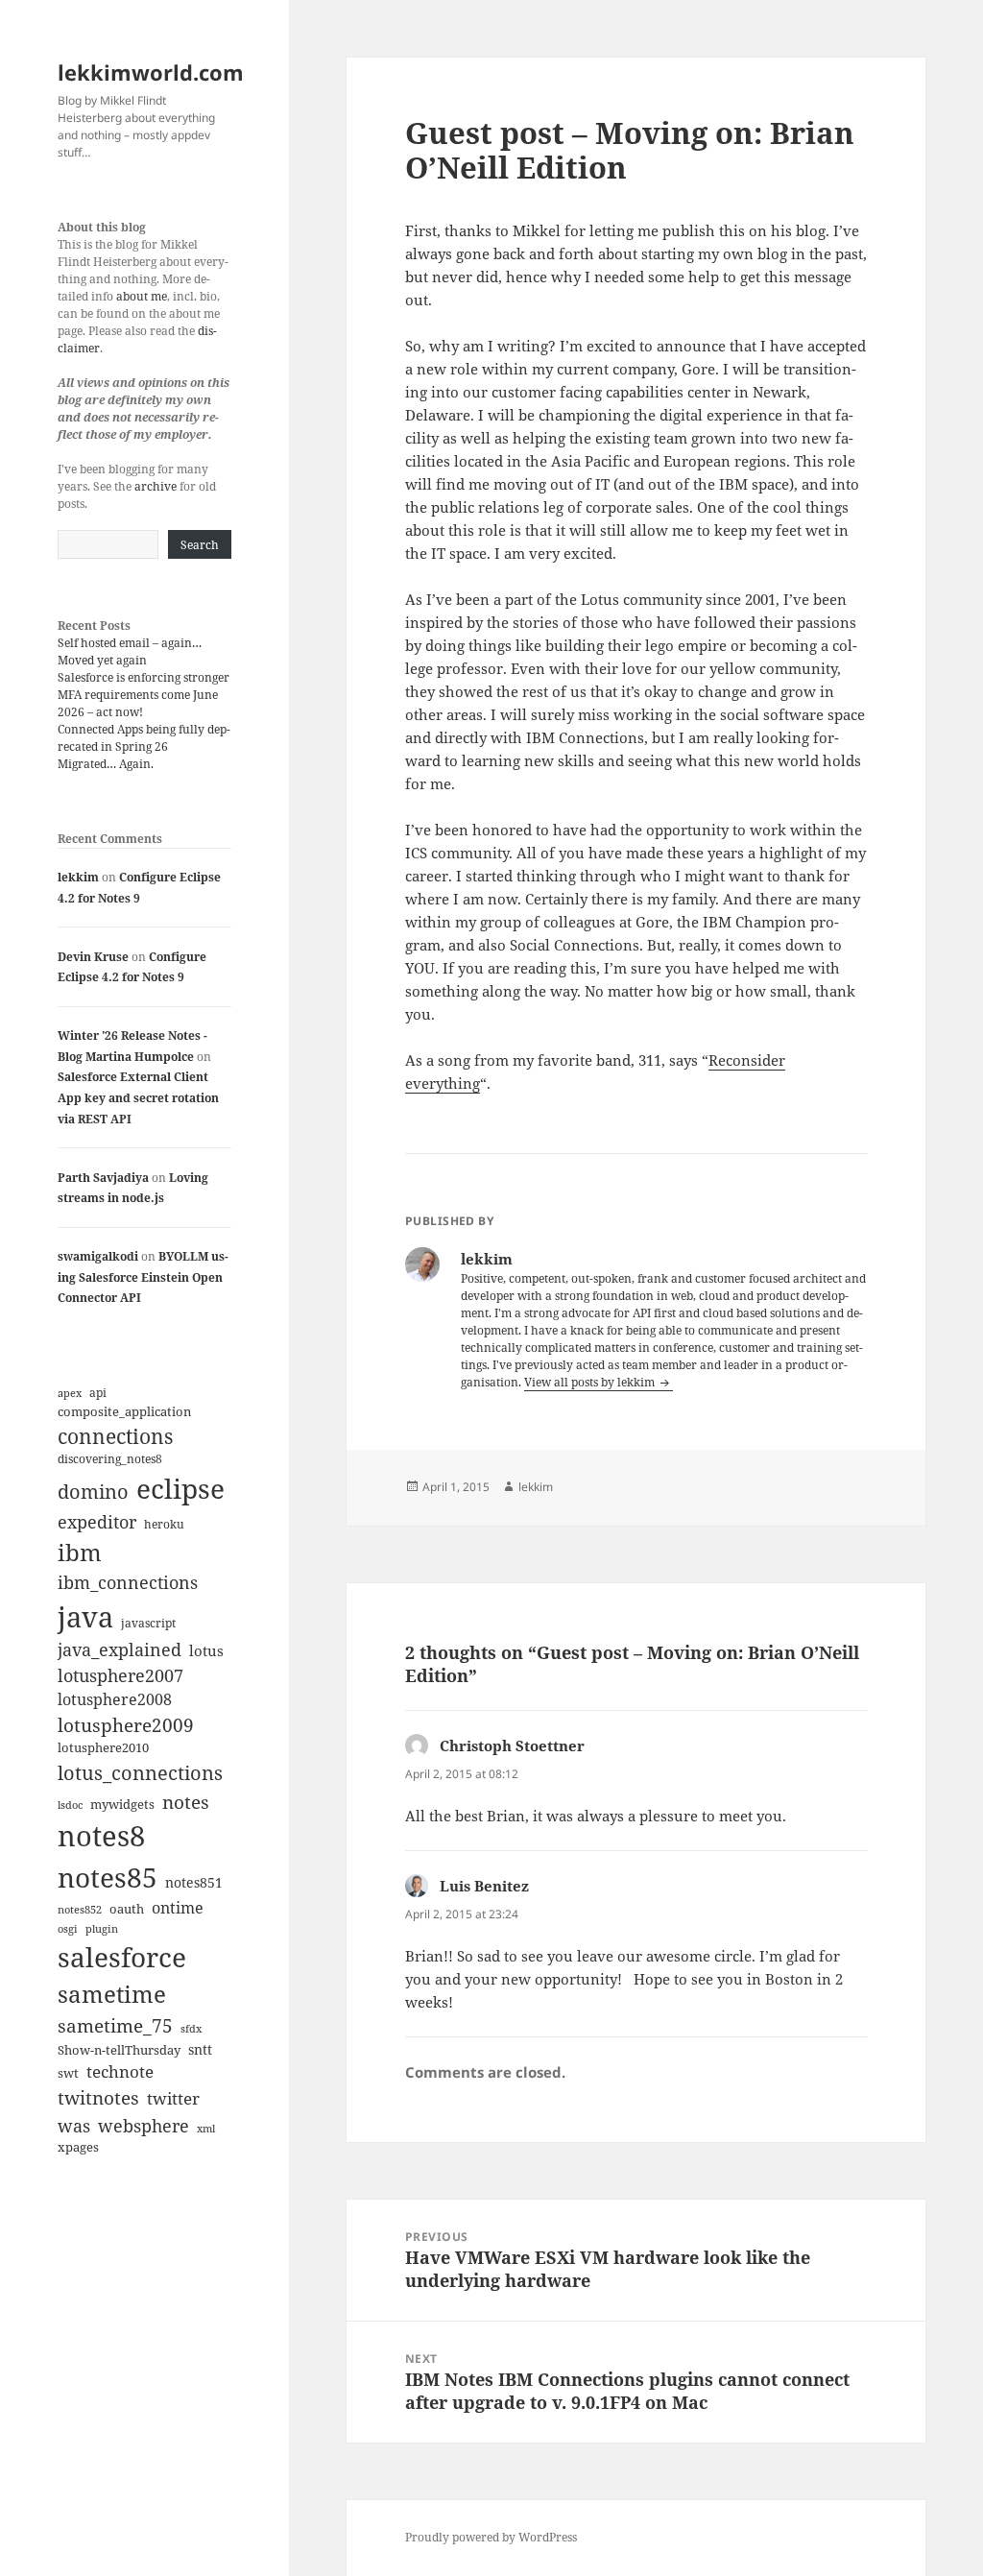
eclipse (180, 1488)
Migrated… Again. (106, 764)
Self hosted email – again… (130, 643)
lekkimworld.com (151, 72)
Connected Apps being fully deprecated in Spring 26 (144, 738)
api (98, 1393)
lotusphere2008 (115, 1699)
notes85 (108, 1877)
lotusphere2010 (103, 1747)
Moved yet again (102, 660)
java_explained (120, 1649)
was (74, 2125)
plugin (102, 1928)
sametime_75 (115, 2025)
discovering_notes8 (110, 1459)
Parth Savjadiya (103, 1178)
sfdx (191, 2029)
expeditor (97, 1522)
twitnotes (98, 2097)
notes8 (101, 1836)
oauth (127, 1909)
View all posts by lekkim (591, 1382)
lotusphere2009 (126, 1725)
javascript (148, 1623)
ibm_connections (128, 1582)
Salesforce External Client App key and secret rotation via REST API (138, 1097)
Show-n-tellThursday (119, 2050)
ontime (178, 1908)
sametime (112, 1994)
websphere (144, 2125)
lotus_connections (140, 1772)
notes (186, 1802)
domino (93, 1492)
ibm (80, 1552)
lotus (206, 1650)
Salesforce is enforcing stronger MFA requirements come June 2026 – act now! (144, 695)
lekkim (78, 877)
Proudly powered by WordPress (491, 2537)
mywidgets (122, 1804)
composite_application (124, 1411)
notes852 (80, 1909)
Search (200, 545)
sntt (200, 2049)
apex (70, 1393)
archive (156, 486)
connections (115, 1436)
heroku (164, 1524)
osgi (68, 1929)
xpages (78, 2147)
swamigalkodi (98, 1256)
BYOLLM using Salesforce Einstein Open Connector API (143, 1277)
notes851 (194, 1882)
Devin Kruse (93, 957)
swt (68, 2073)
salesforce (122, 1957)
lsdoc (70, 1805)
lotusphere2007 (120, 1675)
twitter (173, 2098)
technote (120, 2071)
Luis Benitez (484, 1886)
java (85, 1616)
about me (142, 296)
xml (206, 2129)
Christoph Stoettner (512, 1745)
